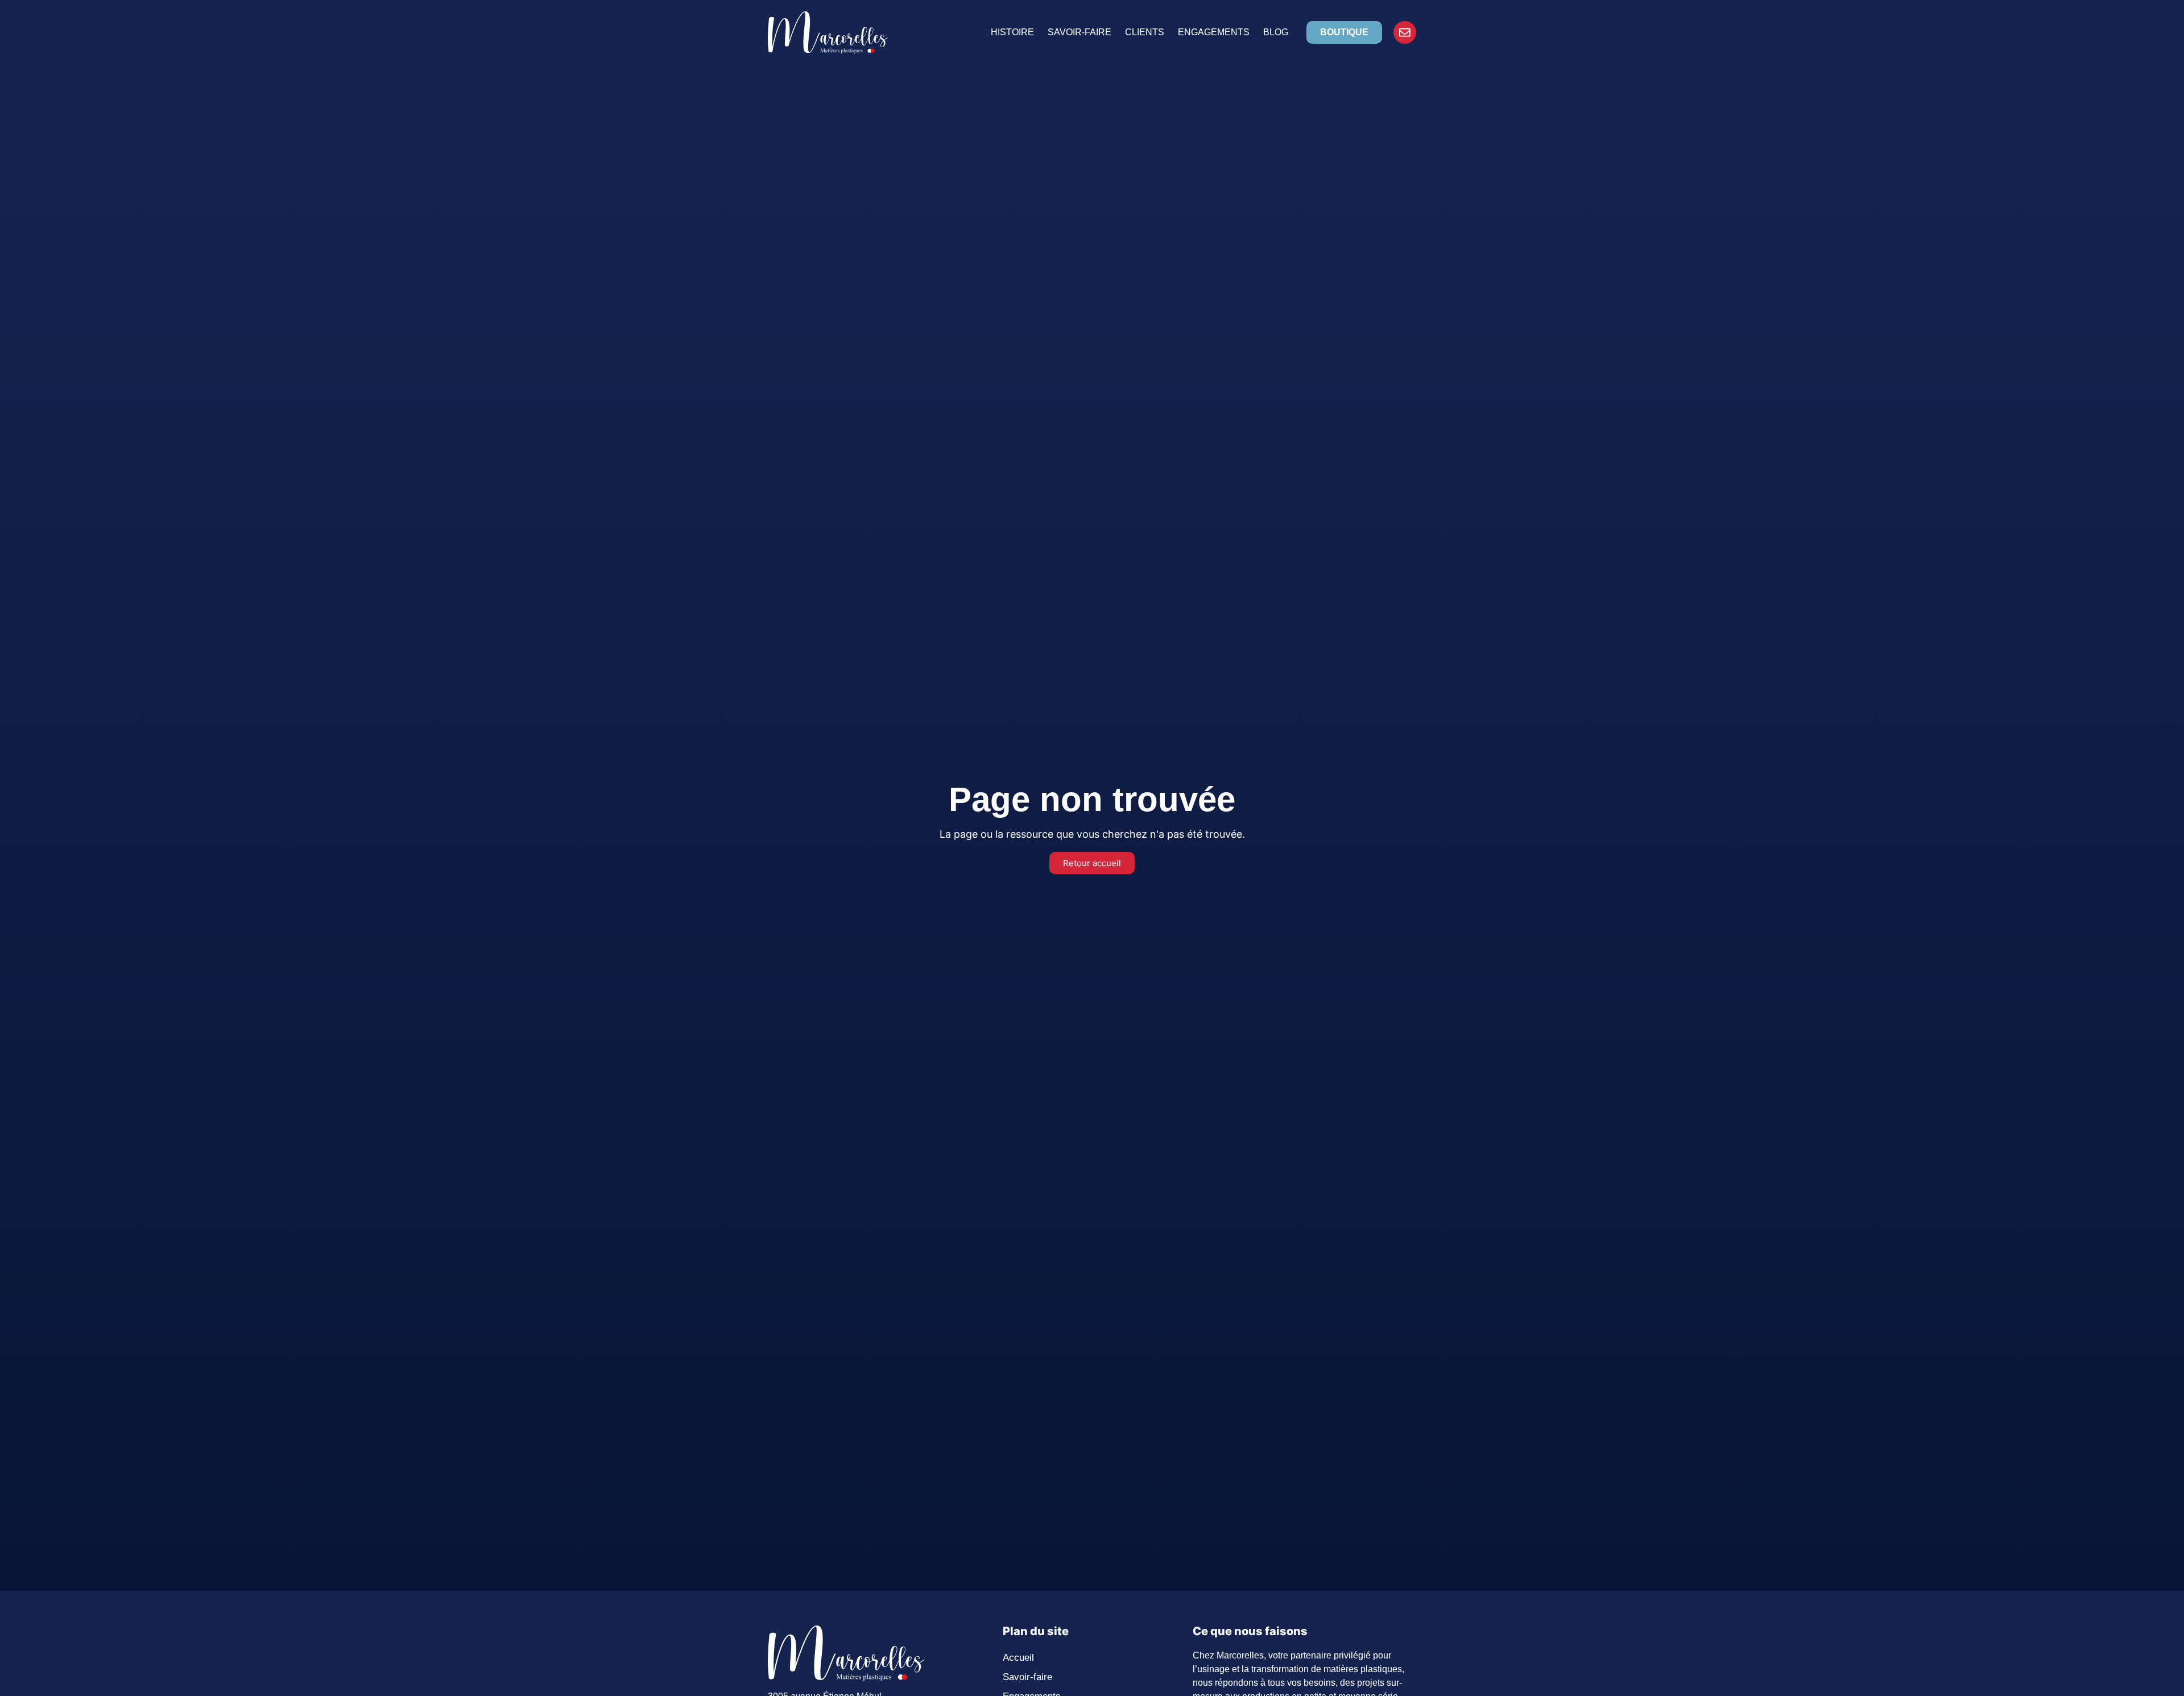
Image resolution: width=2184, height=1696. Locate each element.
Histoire (1012, 32)
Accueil (1018, 1658)
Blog (1276, 32)
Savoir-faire (1079, 32)
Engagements (1214, 32)
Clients (1145, 32)
